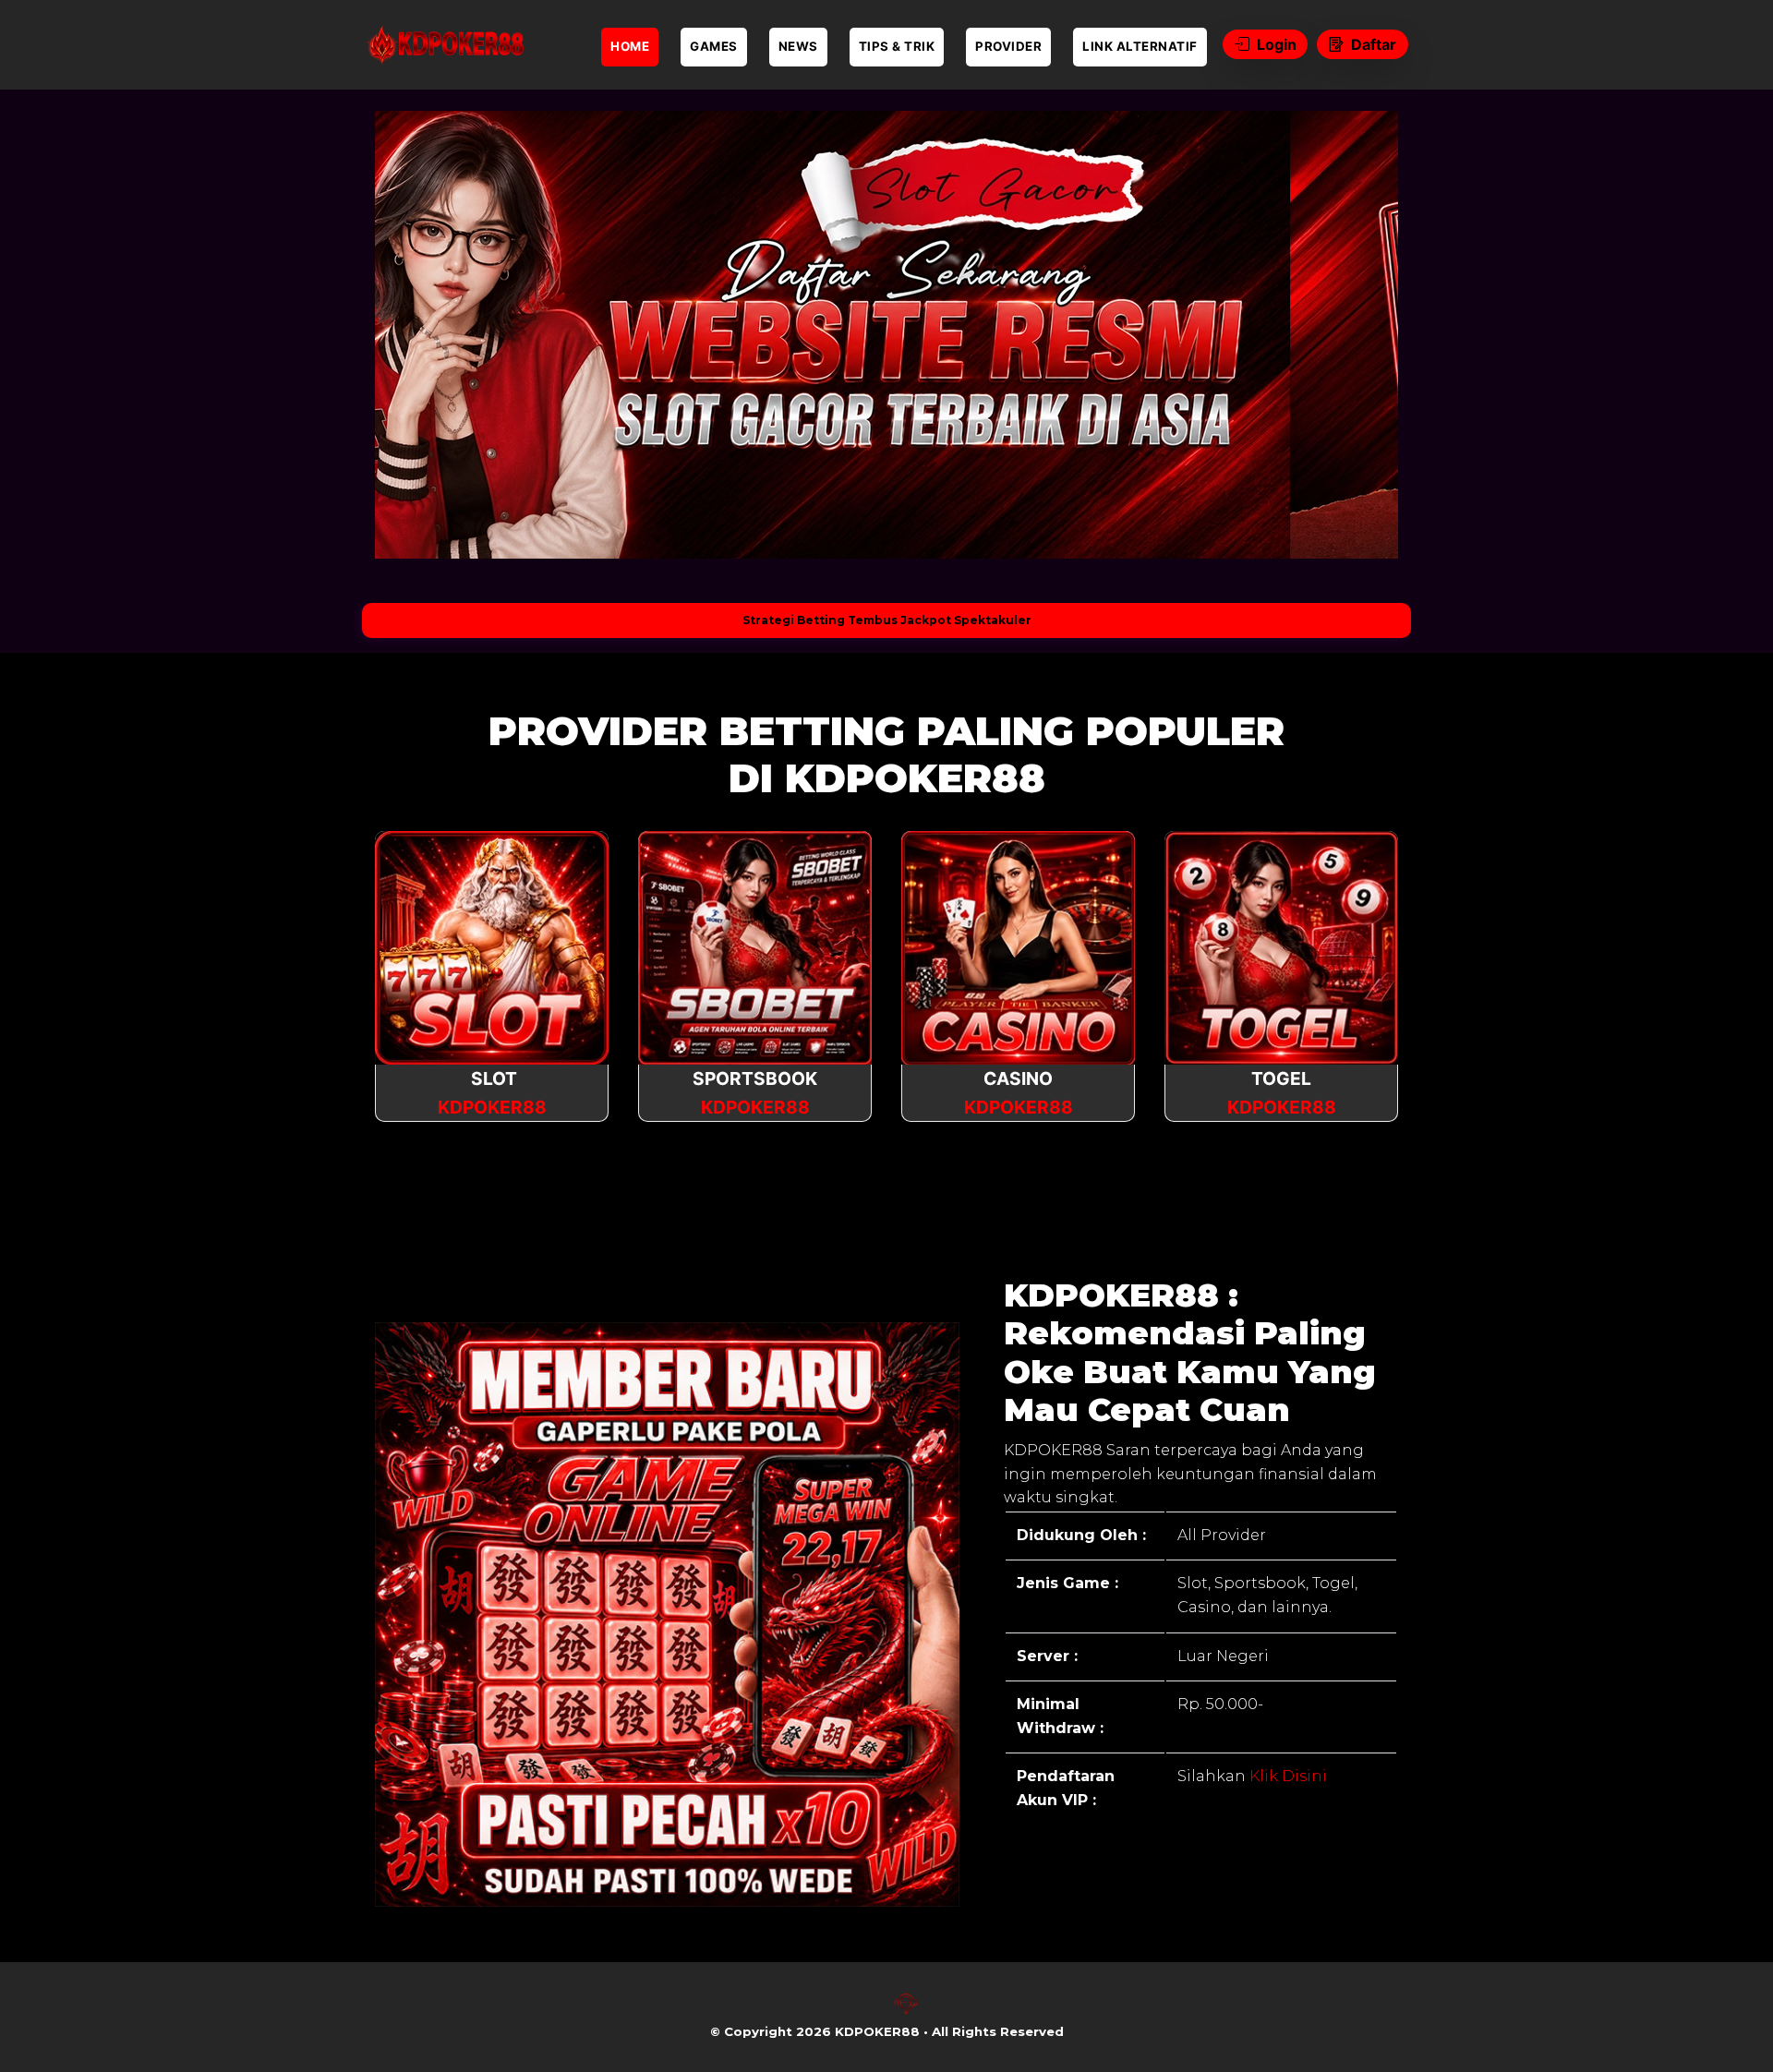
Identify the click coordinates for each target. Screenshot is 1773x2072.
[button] (417, 334)
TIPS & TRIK (897, 46)
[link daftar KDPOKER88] (443, 45)
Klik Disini (1286, 1776)
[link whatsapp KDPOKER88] (867, 2011)
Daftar (1374, 44)
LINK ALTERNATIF (1140, 46)
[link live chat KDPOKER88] (906, 2011)
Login (1277, 44)
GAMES (714, 46)
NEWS (798, 46)
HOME (630, 46)
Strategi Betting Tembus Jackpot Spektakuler (887, 620)
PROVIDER (1008, 46)
